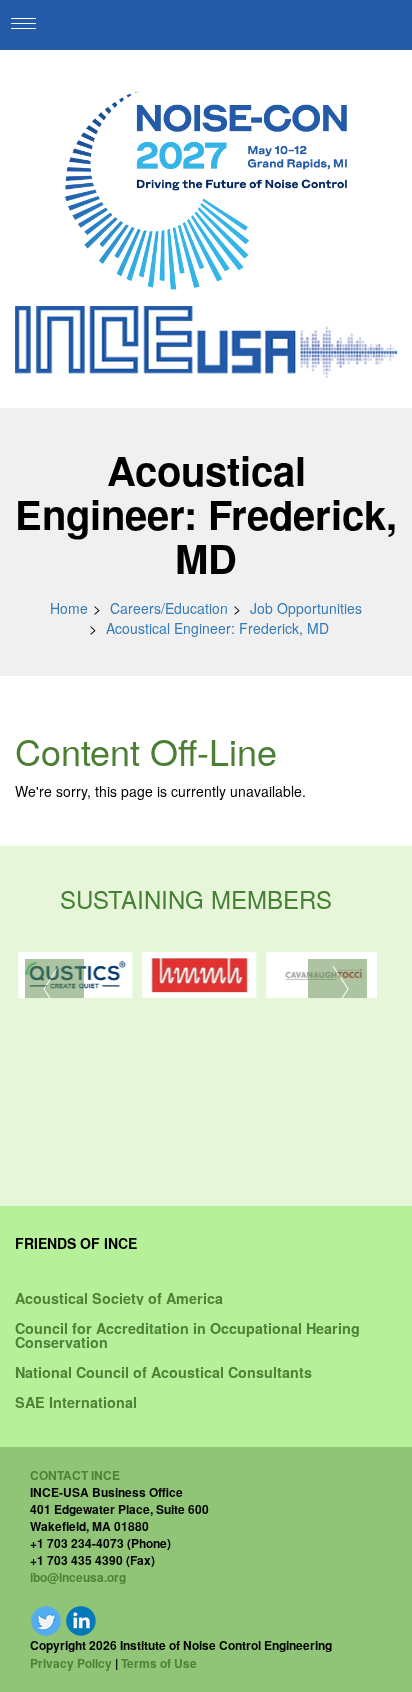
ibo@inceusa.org (78, 1577)
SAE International (76, 1402)
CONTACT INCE (75, 1475)
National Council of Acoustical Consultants (163, 1372)
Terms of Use (159, 1663)
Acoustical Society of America (119, 1298)
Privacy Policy (71, 1663)
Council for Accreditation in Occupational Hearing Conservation (187, 1335)
